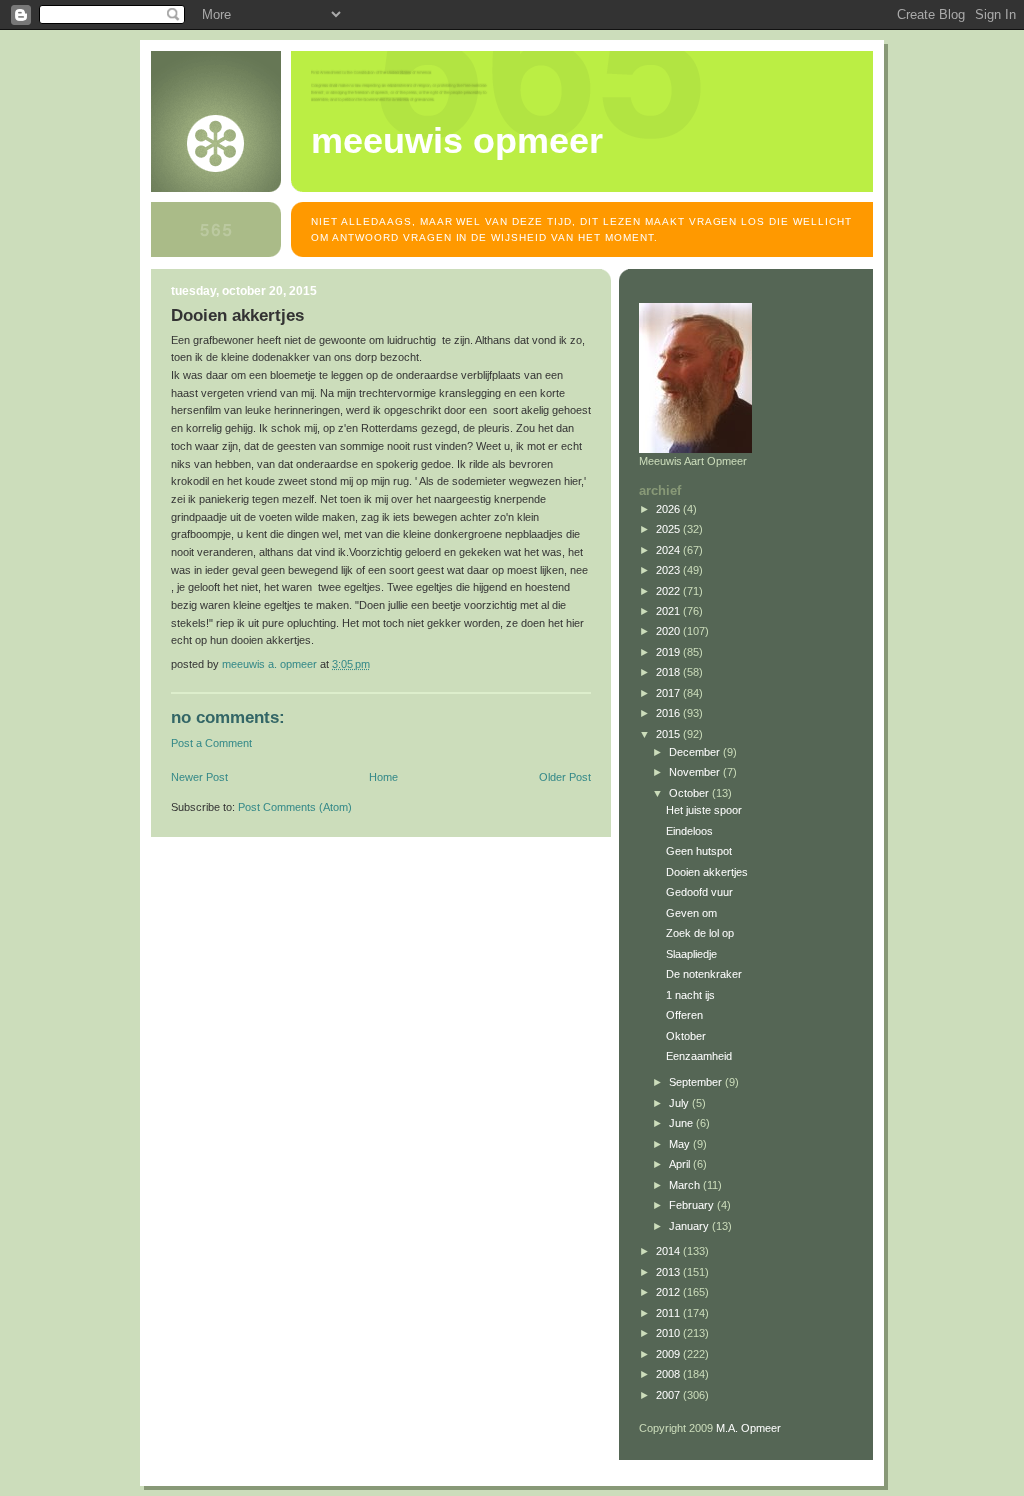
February (693, 1205)
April (681, 1164)
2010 (669, 1333)
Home (383, 777)
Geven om (691, 913)
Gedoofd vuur (699, 892)
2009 (669, 1354)
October (690, 793)
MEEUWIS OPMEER (457, 141)
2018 (669, 672)
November (696, 772)
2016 (669, 713)
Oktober (686, 1036)
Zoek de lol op (700, 933)
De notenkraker (704, 974)
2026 (669, 509)
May (681, 1144)
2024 (669, 550)
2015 (669, 734)
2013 (669, 1272)
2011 (669, 1313)
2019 (669, 652)
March (686, 1185)
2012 (669, 1292)
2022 (669, 591)
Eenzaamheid (699, 1056)
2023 (669, 570)
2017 (669, 693)
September (697, 1082)
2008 (669, 1374)
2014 (669, 1251)
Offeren (684, 1015)
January (690, 1226)
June (682, 1123)
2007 (669, 1395)
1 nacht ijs (690, 995)
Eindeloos (689, 831)
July (680, 1103)
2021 (669, 611)
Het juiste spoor (704, 810)
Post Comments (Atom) (295, 807)
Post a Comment (211, 743)
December (696, 752)
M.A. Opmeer (748, 1428)
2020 (669, 631)
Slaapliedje (691, 954)
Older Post (565, 777)
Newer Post (199, 777)
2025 (669, 529)
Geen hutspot (699, 851)
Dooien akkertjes (707, 872)
